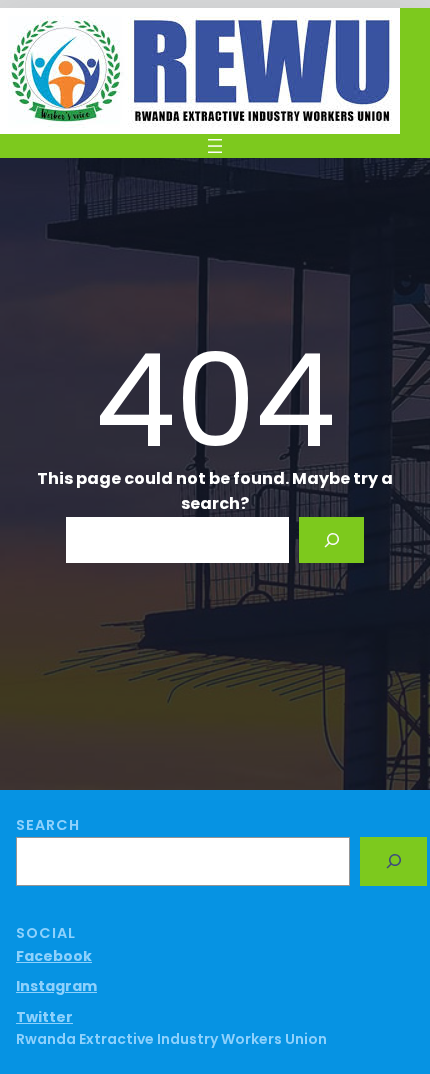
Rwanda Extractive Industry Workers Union (171, 1039)
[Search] (331, 540)
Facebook (54, 956)
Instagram (56, 986)
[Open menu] (215, 146)
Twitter (44, 1017)
